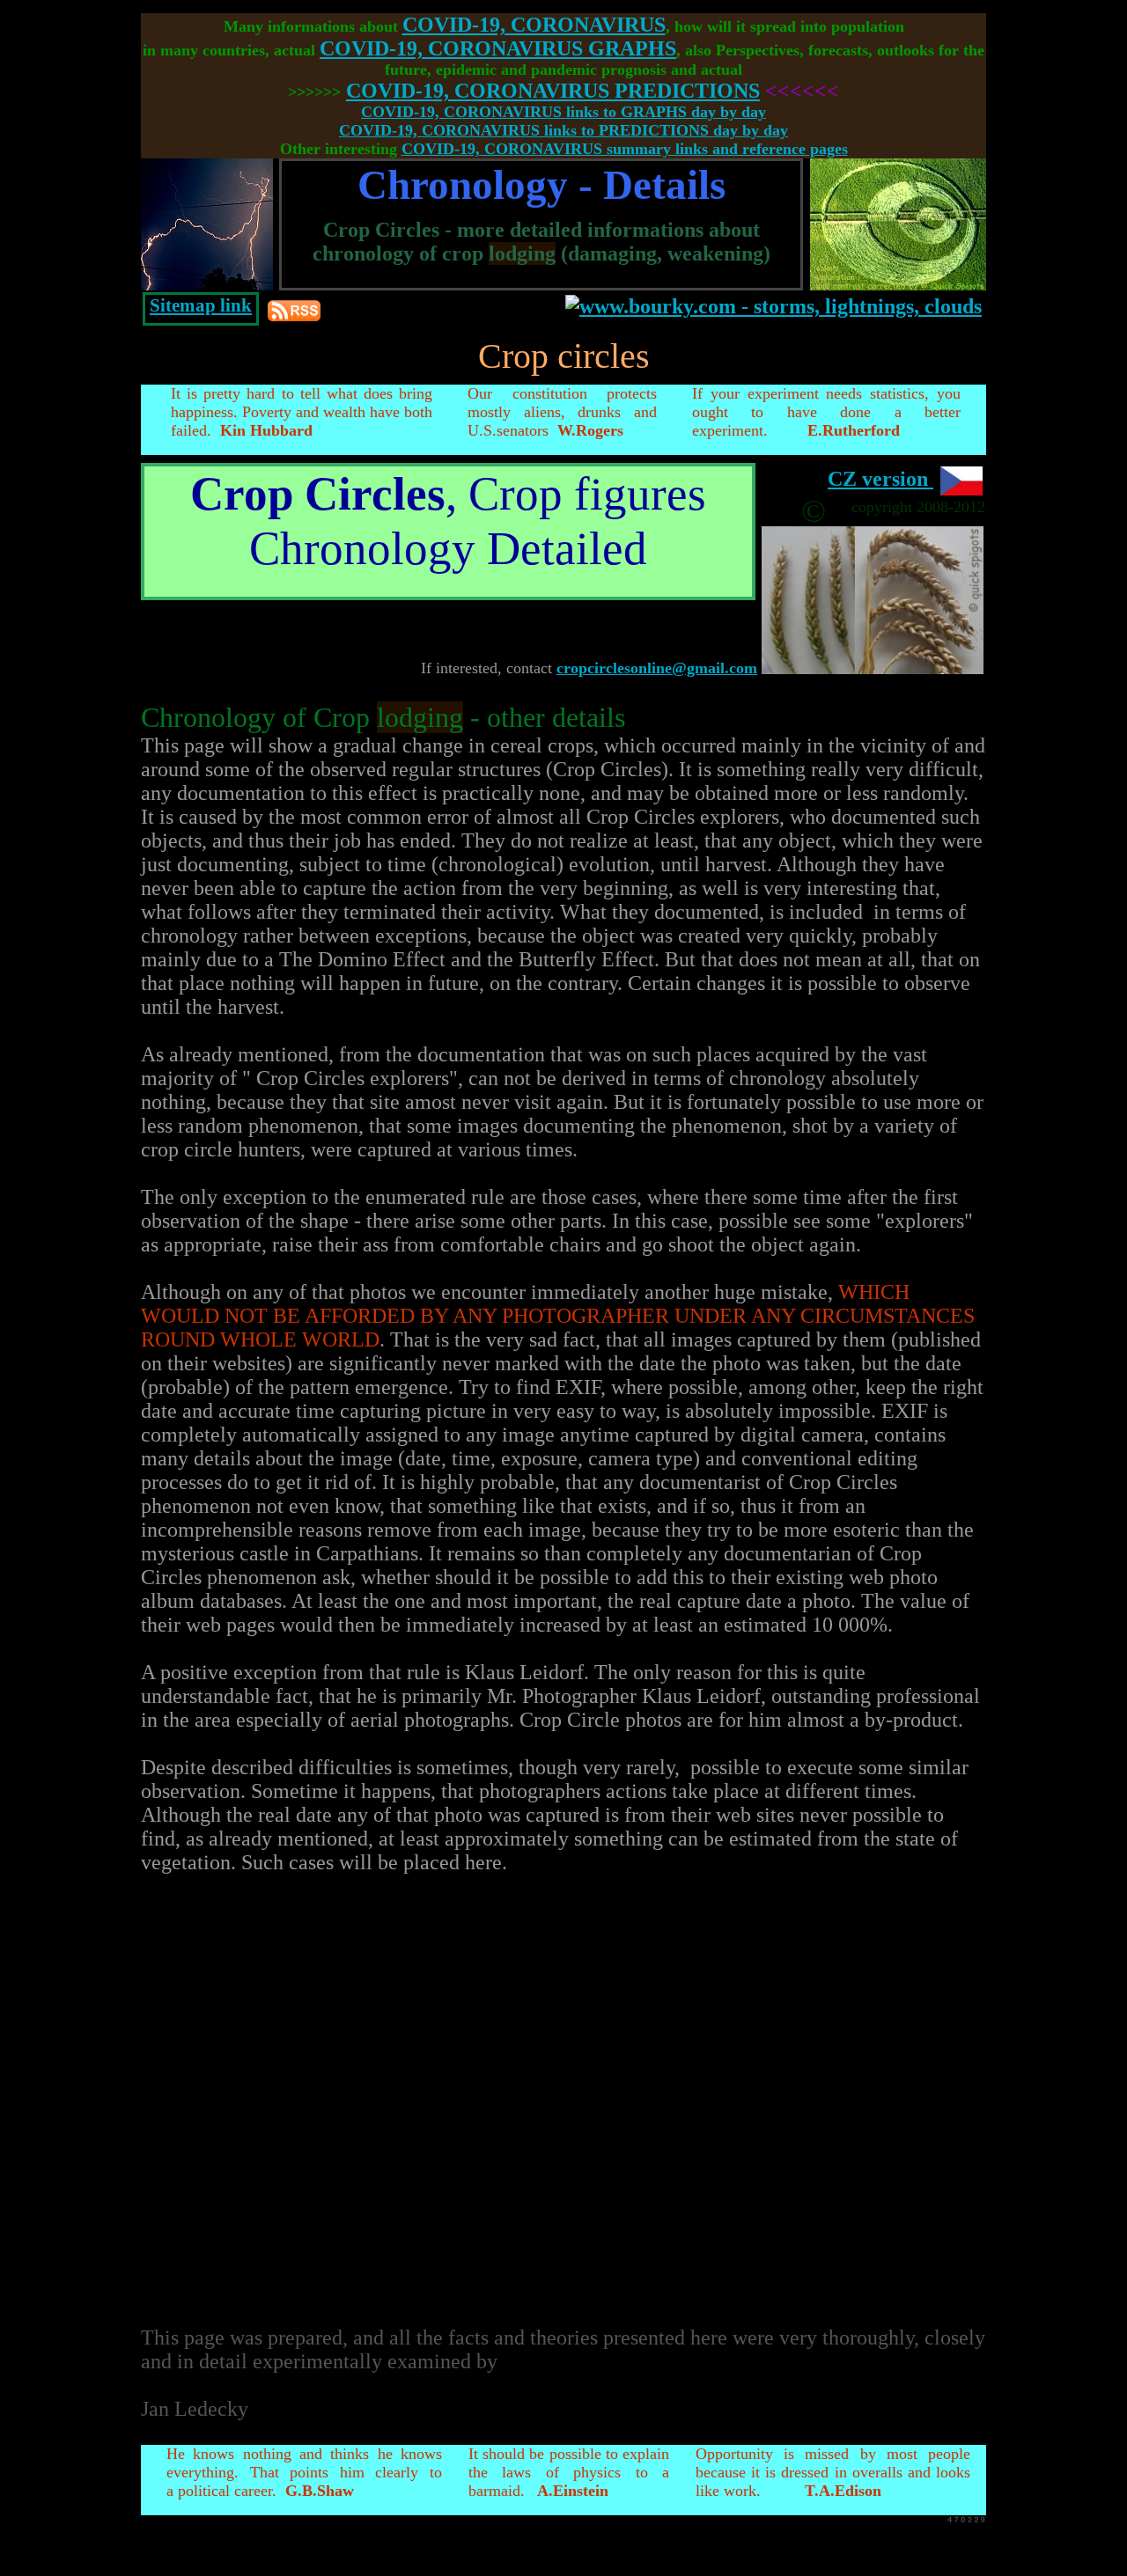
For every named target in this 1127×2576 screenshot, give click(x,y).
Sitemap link (201, 305)
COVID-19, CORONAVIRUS (534, 25)
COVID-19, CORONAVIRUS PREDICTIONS (553, 91)
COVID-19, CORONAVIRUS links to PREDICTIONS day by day (563, 130)
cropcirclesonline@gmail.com (657, 668)
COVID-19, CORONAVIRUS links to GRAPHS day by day (563, 112)
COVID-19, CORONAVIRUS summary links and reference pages (625, 149)
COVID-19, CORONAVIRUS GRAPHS (498, 48)
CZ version (880, 479)
